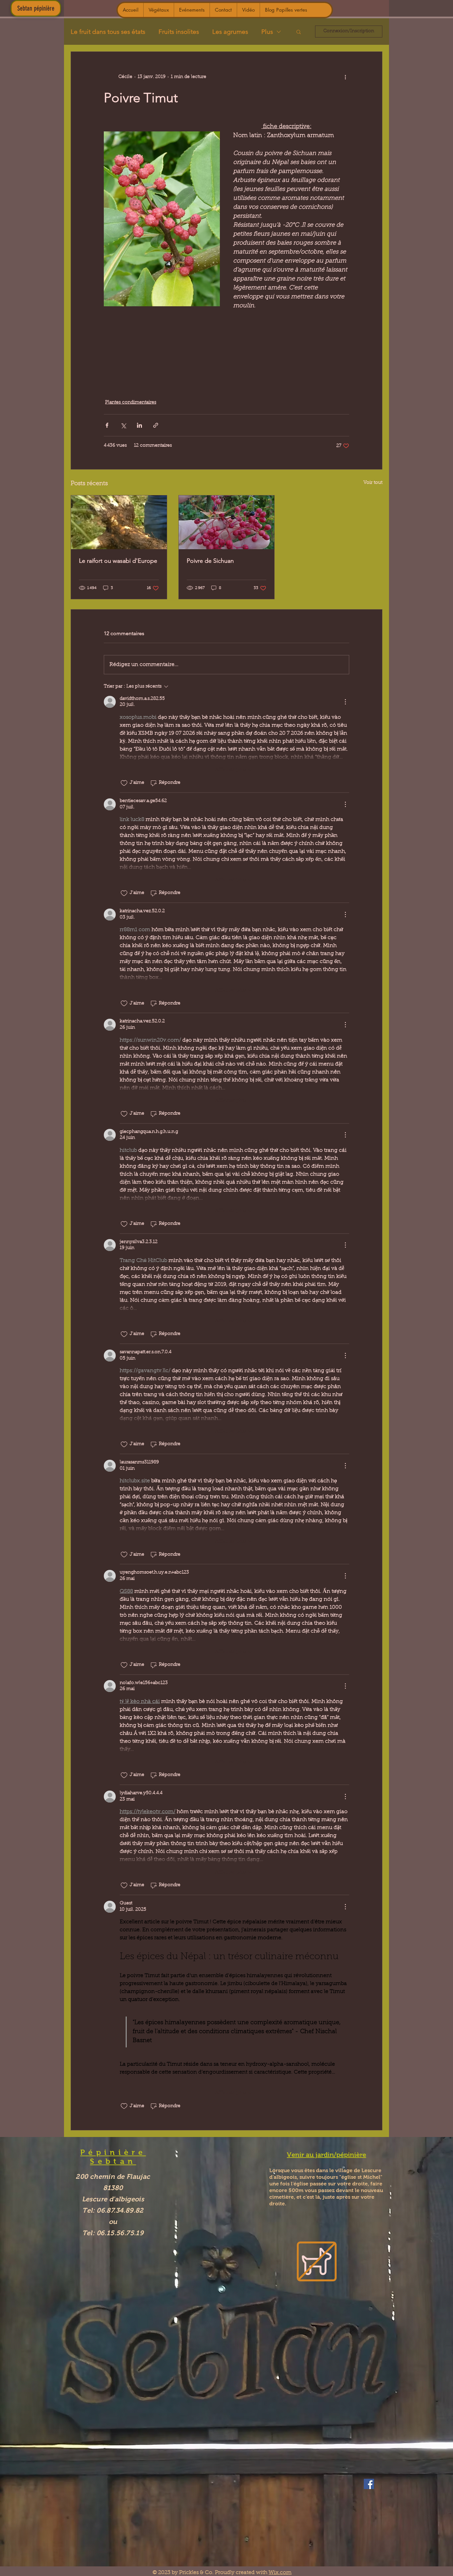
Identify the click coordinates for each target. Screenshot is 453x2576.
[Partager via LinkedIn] (139, 425)
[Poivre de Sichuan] (227, 522)
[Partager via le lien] (156, 425)
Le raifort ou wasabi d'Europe (118, 561)
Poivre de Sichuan (210, 561)
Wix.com (280, 2573)
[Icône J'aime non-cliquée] (124, 783)
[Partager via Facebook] (107, 425)
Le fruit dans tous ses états (108, 32)
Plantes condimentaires (131, 403)
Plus (267, 32)
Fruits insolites (179, 32)
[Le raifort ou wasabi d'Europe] (119, 522)
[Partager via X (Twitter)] (123, 425)
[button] (299, 32)
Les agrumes (230, 32)
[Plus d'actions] (345, 77)
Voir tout (373, 483)
